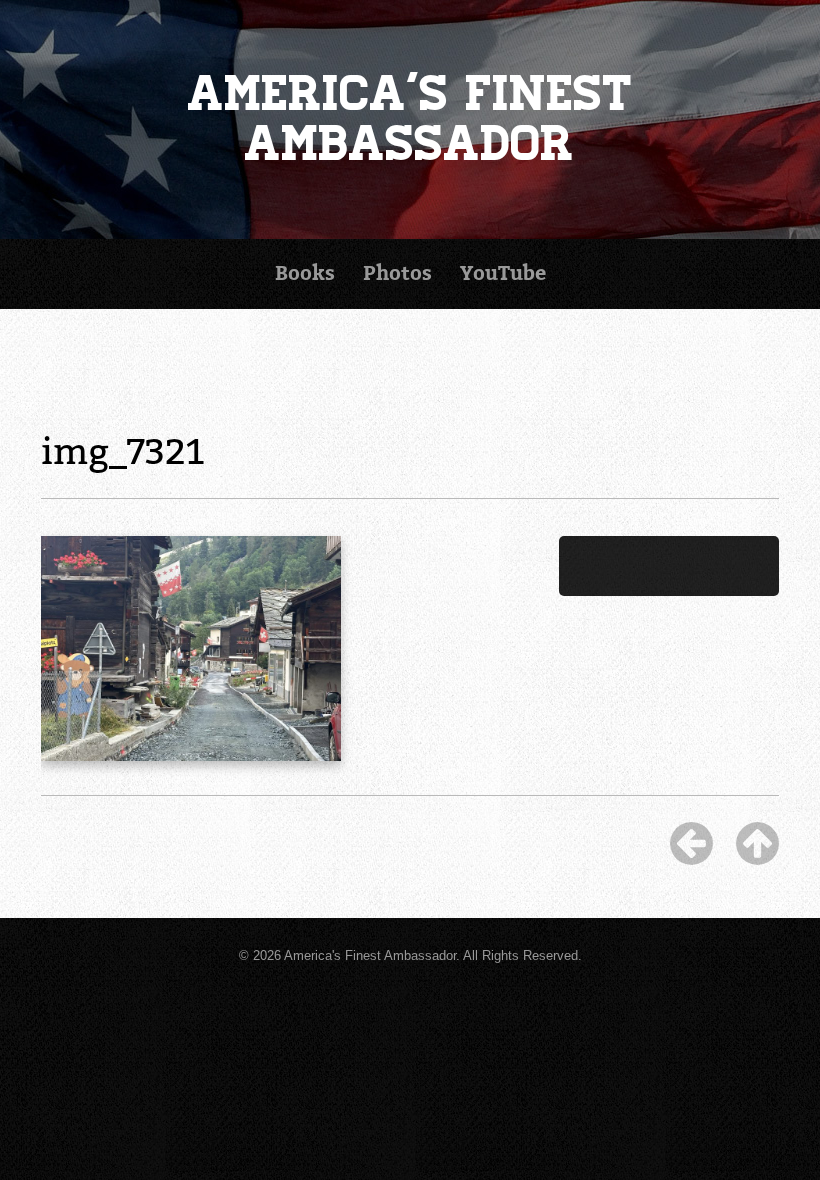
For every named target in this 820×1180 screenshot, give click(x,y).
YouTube (503, 273)
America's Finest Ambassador (410, 118)
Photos (397, 273)
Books (305, 273)
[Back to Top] (757, 843)
